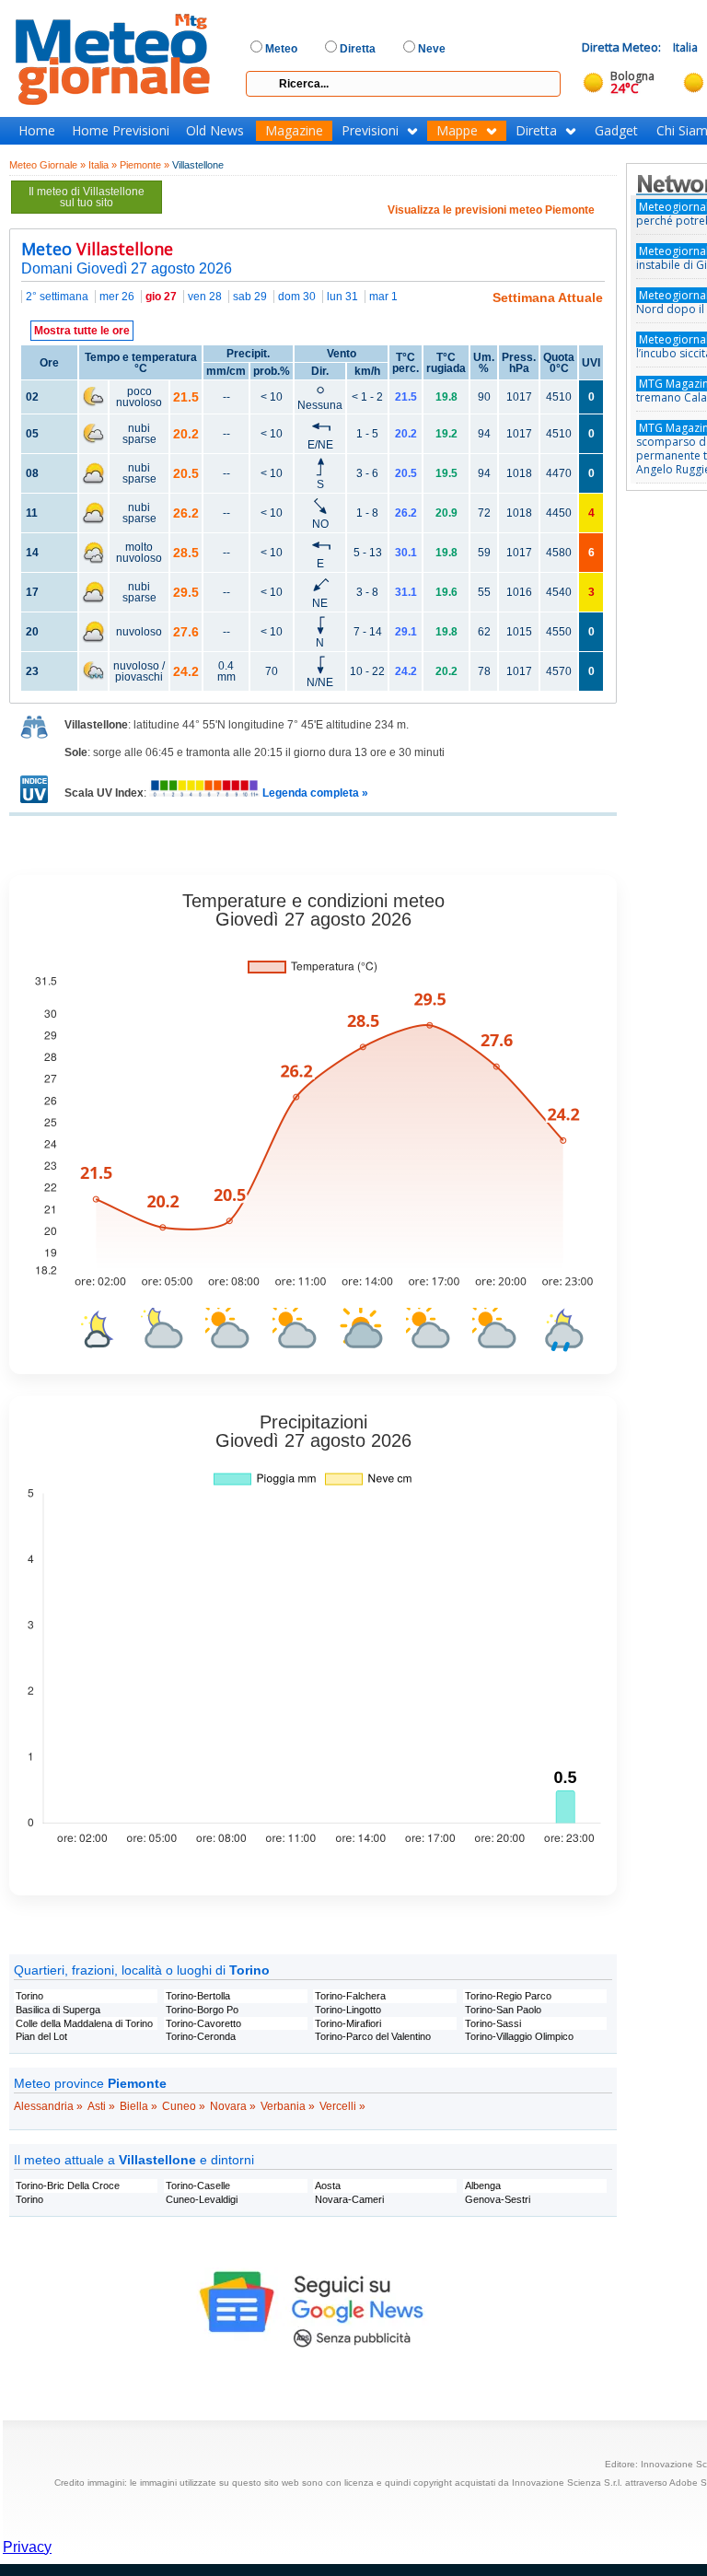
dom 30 (297, 297)
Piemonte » (145, 165)
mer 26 (117, 297)
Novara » (233, 2106)
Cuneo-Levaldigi (202, 2199)
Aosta (328, 2186)
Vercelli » (342, 2106)
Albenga (483, 2186)
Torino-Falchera (350, 1996)
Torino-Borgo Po (202, 2010)
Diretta (536, 131)
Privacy (27, 2547)
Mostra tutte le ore (82, 331)
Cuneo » (184, 2106)
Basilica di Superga (58, 2010)
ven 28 (205, 297)
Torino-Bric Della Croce (68, 2186)
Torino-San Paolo (503, 2010)
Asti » (101, 2106)
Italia (685, 47)
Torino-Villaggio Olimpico (519, 2036)
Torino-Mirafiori (348, 2023)
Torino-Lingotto (348, 2010)
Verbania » (288, 2106)
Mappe (457, 131)
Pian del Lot (41, 2036)
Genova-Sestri (498, 2199)
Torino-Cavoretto (203, 2023)
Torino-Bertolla (198, 1996)
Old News (215, 131)
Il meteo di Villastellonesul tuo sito (87, 197)
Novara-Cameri (349, 2199)
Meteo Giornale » (47, 165)
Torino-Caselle (198, 2186)
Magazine (294, 131)
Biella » (139, 2106)
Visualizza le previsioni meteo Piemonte (491, 210)
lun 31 (342, 297)
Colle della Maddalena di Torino (84, 2023)
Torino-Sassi (493, 2023)
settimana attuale (548, 297)
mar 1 (383, 297)
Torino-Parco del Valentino (373, 2036)
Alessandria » (48, 2106)
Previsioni (370, 131)
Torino (29, 1996)
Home (37, 131)
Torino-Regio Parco (508, 1996)
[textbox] (403, 84)
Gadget (616, 131)
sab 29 (250, 297)
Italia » (103, 165)
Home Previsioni (121, 131)
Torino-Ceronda (201, 2036)
